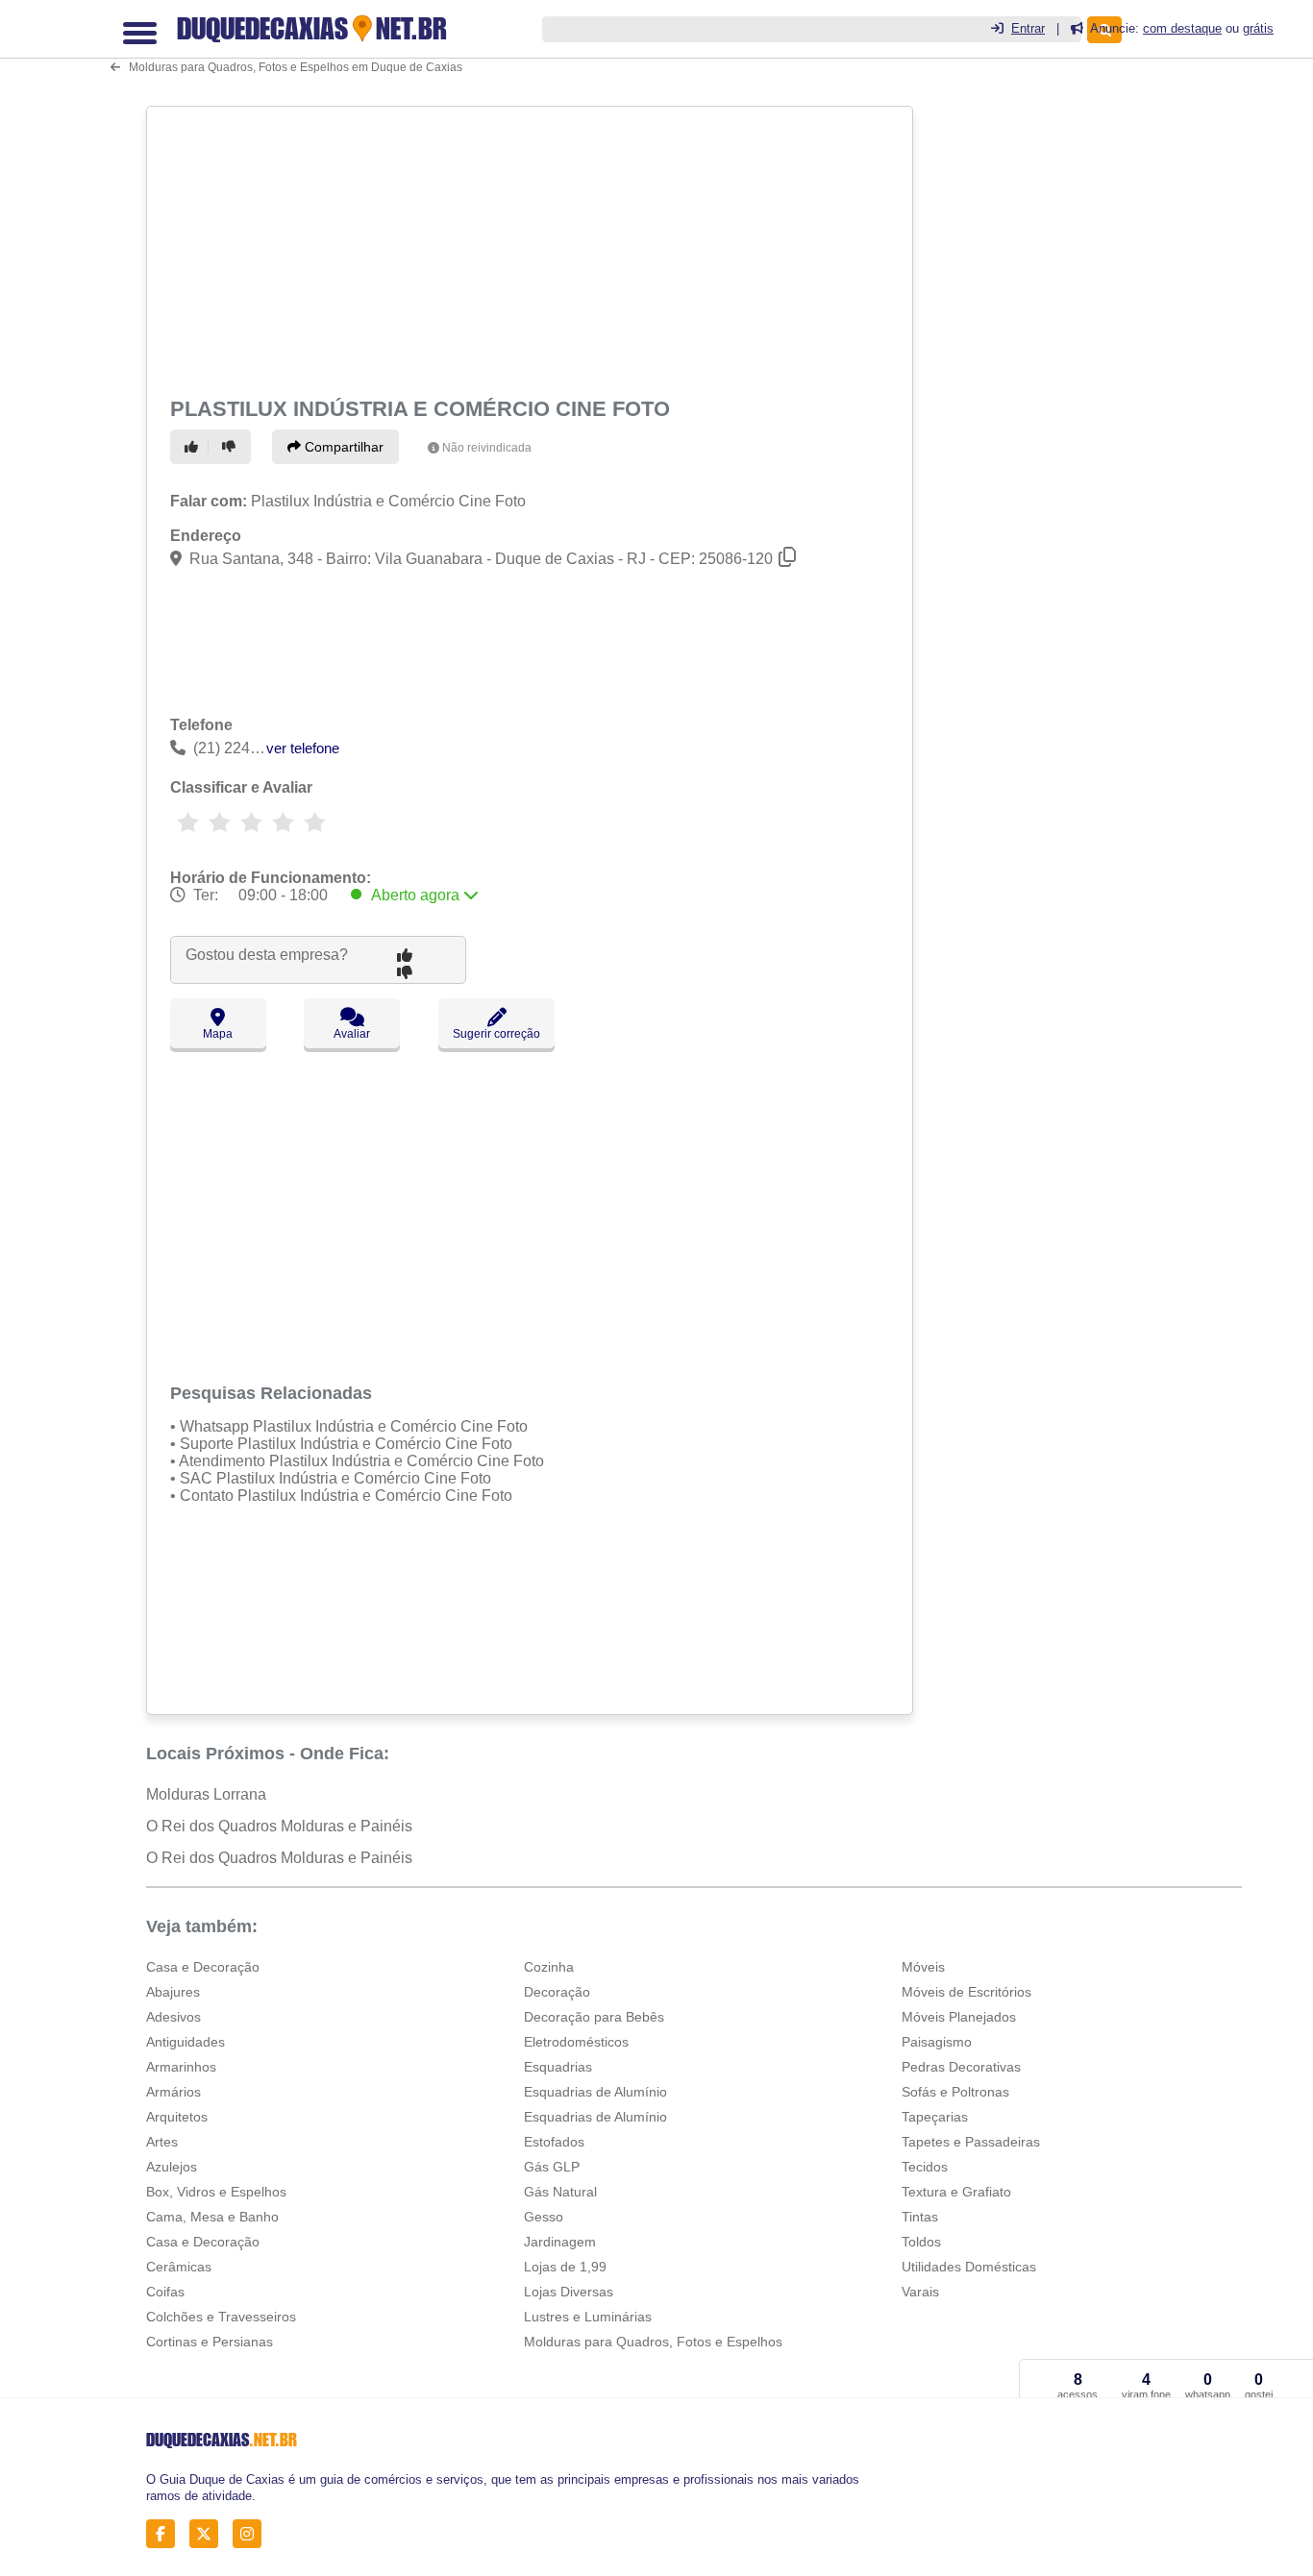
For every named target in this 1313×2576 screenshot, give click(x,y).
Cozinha (549, 1967)
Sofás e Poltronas (955, 2092)
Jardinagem (560, 2242)
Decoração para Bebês (594, 2017)
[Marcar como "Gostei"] (194, 447)
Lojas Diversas (569, 2292)
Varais (920, 2292)
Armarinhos (181, 2067)
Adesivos (173, 2017)
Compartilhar (342, 447)
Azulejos (172, 2167)
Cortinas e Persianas (210, 2342)
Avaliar (352, 1034)
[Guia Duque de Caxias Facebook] (166, 2534)
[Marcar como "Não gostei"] (232, 447)
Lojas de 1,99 (565, 2267)
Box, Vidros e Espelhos (216, 2192)
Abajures (173, 1992)
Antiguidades (186, 2042)
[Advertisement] (528, 248)
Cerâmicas (179, 2267)
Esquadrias (558, 2067)
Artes (162, 2142)
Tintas (920, 2217)
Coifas (165, 2292)
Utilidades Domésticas (969, 2267)
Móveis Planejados (959, 2017)
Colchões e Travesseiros (221, 2317)
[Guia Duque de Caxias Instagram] (252, 2534)
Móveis (923, 1967)
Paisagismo (937, 2042)
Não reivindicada (487, 448)
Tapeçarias (935, 2117)
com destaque (1182, 28)
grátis (1258, 28)
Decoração (557, 1992)
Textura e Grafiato (956, 2192)
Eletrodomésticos (576, 2042)
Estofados (554, 2142)
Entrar (1028, 28)
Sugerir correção (496, 1034)
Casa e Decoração (203, 1967)
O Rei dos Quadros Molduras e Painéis (279, 1826)
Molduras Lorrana (206, 1794)
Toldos (921, 2242)
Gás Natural (560, 2192)
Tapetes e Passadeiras (971, 2142)
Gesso (544, 2217)
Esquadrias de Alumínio (595, 2092)
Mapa (218, 1034)
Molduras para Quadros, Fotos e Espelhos (653, 2342)
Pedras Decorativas (961, 2067)
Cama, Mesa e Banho (212, 2217)
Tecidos (925, 2167)
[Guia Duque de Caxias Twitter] (209, 2534)
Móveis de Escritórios (966, 1992)
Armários (173, 2092)
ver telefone (303, 748)
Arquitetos (177, 2117)
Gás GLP (552, 2167)
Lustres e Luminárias (588, 2317)
